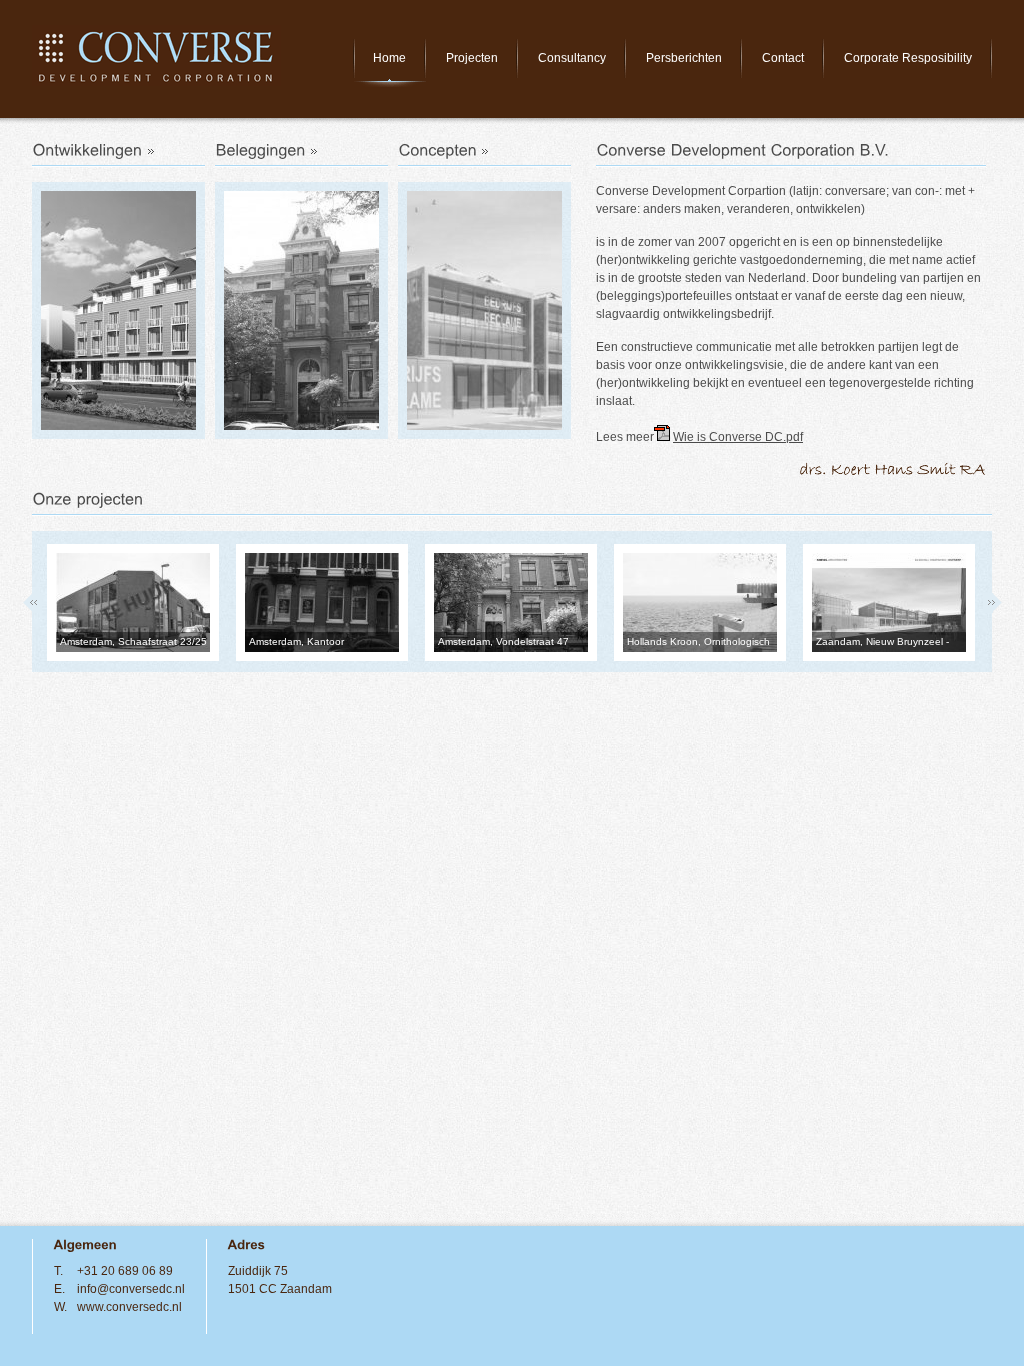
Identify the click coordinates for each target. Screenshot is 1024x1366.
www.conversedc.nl (129, 1307)
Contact (783, 58)
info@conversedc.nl (131, 1289)
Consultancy (572, 58)
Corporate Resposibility (908, 58)
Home (389, 58)
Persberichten (684, 58)
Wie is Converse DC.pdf (738, 437)
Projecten (472, 58)
